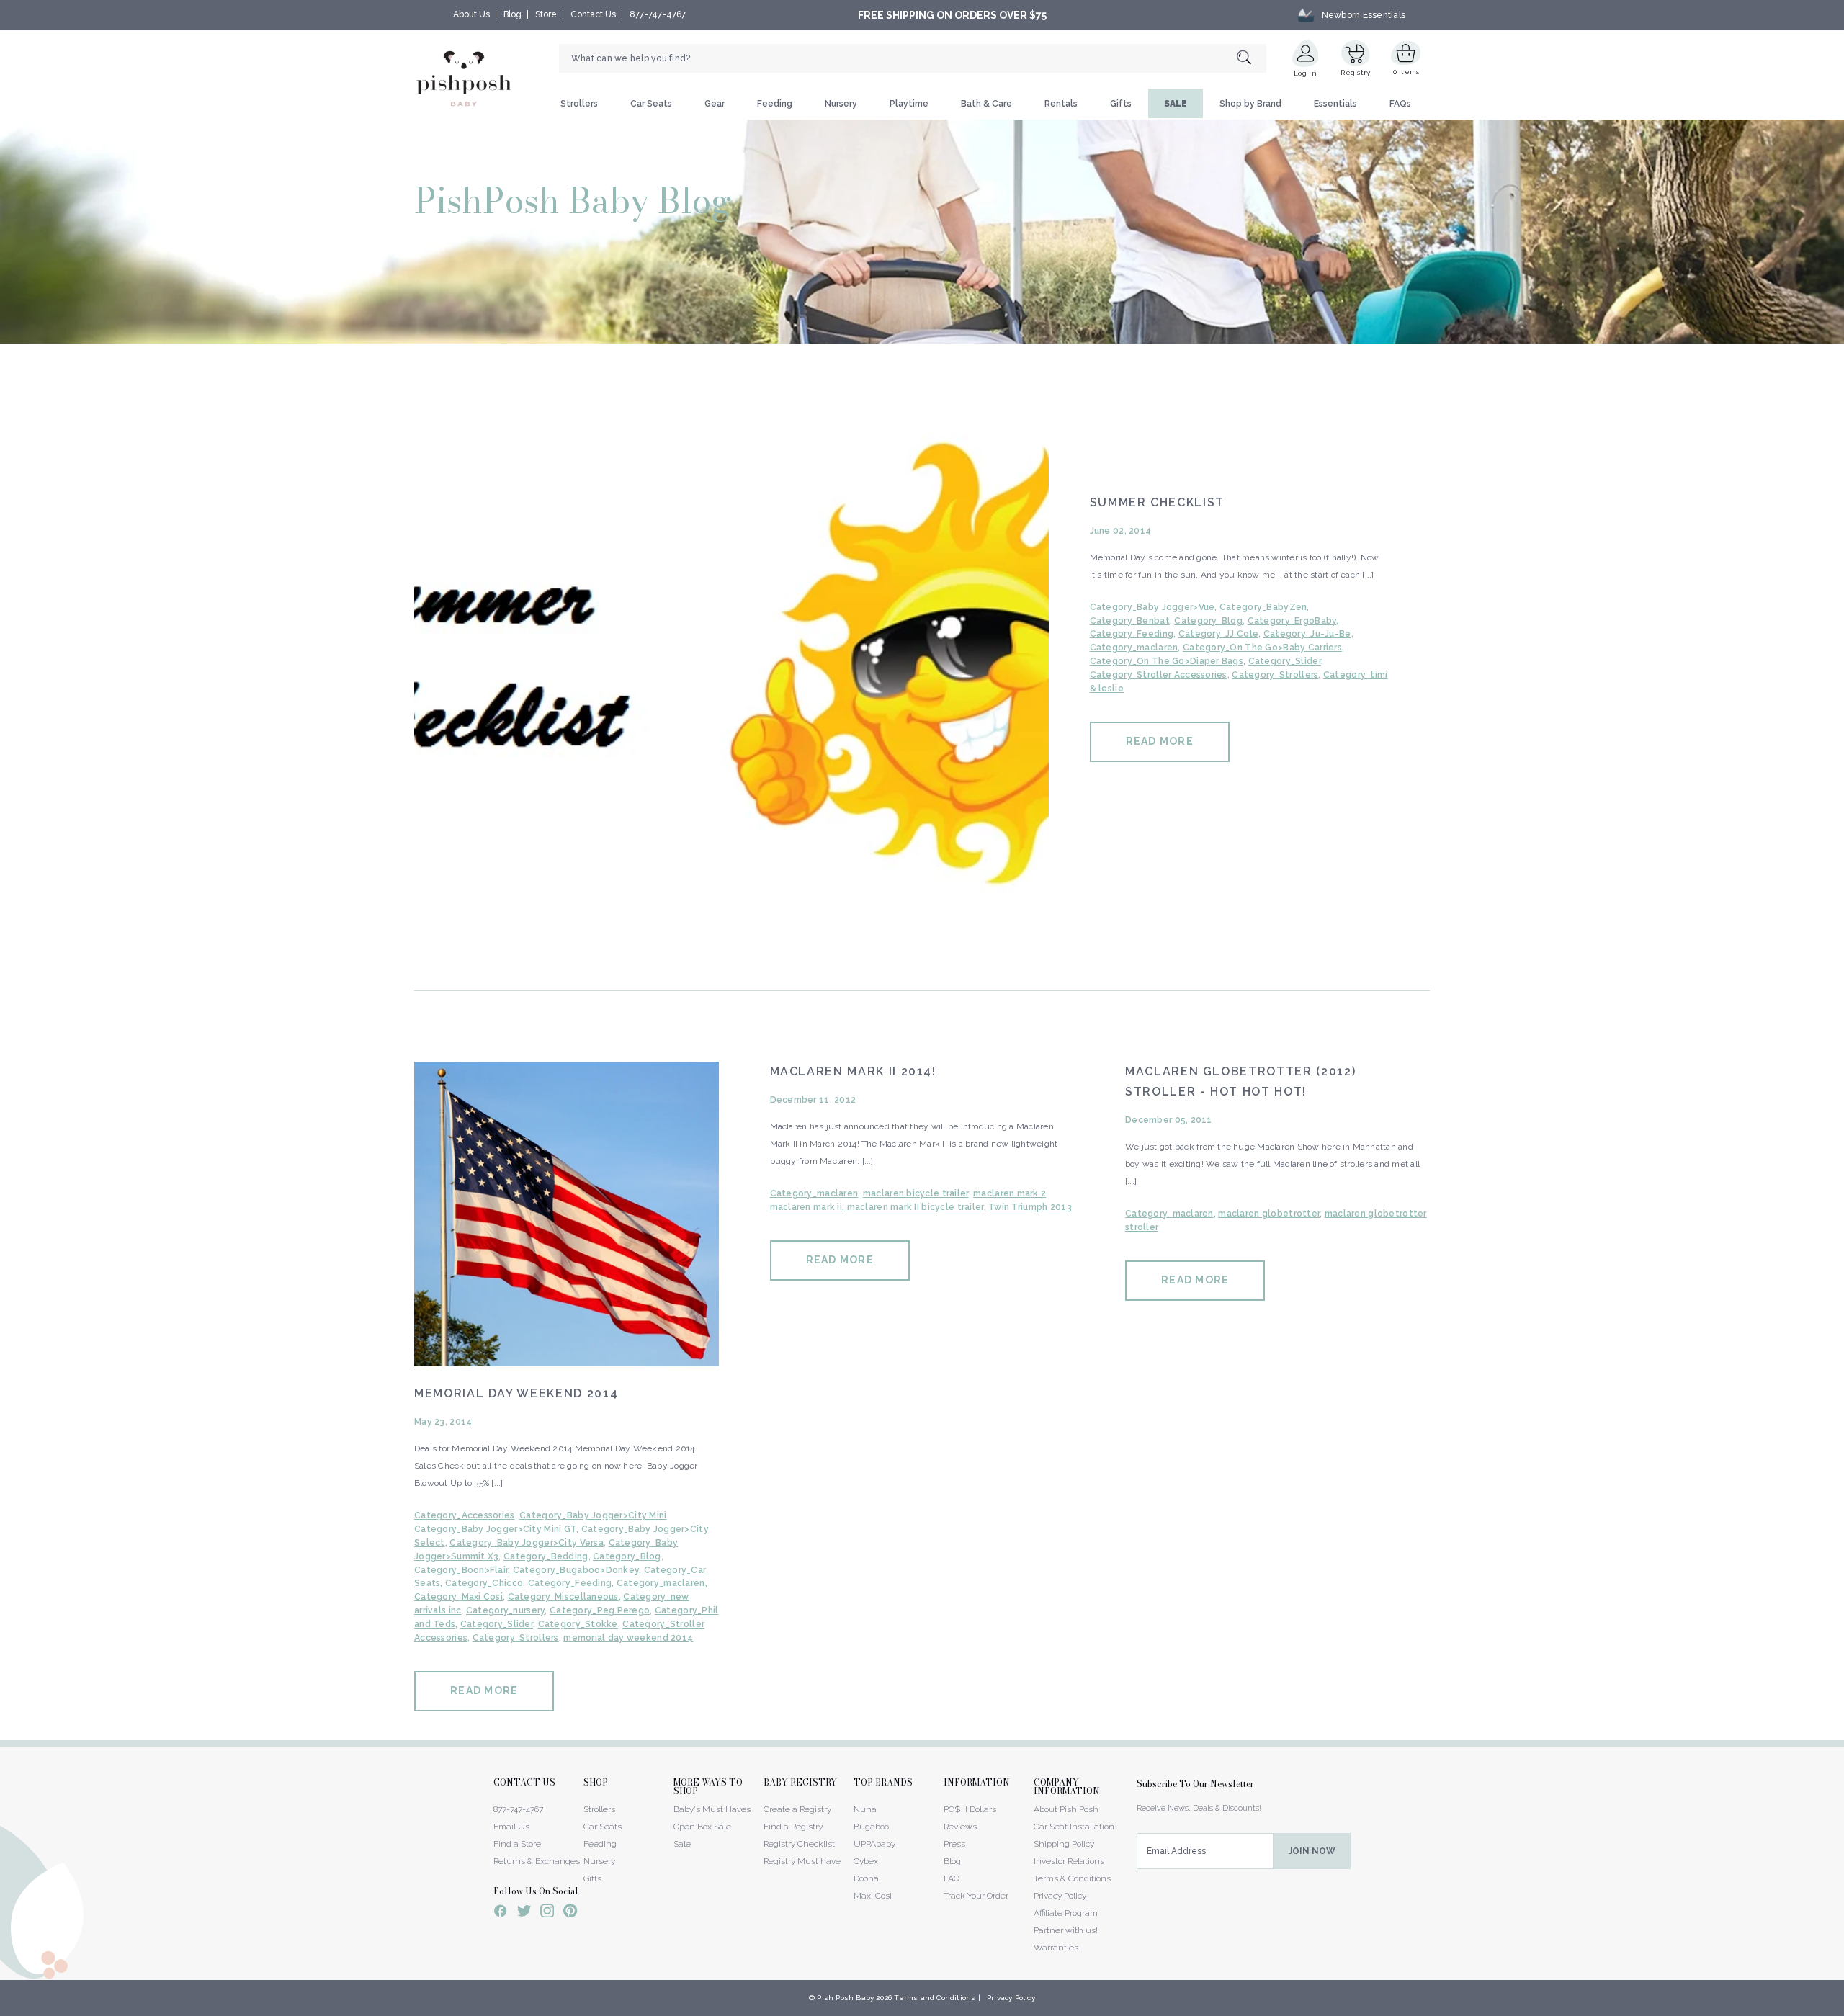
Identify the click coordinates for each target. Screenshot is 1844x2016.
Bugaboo (871, 1827)
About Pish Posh (1066, 1809)
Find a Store (517, 1844)
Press (954, 1844)
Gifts (1121, 104)
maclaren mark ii (806, 1207)
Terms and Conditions (935, 1998)
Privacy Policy (1060, 1896)
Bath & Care (986, 104)
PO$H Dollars (970, 1809)
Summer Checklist (1157, 502)
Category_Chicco (484, 1583)
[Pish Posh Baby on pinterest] (570, 1913)
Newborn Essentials (1364, 15)
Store (546, 14)
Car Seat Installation (1074, 1827)
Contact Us (593, 14)
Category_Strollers (1275, 675)
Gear (715, 104)
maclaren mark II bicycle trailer (916, 1207)
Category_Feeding (1132, 634)
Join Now (1312, 1851)
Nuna (865, 1809)
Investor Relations (1069, 1861)
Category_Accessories (465, 1515)
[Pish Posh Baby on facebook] (501, 1913)
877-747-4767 (658, 14)
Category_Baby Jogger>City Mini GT (495, 1529)
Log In (1305, 73)
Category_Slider (1285, 661)
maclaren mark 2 (1010, 1193)
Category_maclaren (1134, 648)
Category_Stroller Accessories (1159, 675)
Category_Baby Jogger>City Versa (527, 1543)
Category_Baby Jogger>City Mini (593, 1515)
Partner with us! (1066, 1930)
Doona (866, 1878)
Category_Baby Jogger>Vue (1152, 607)
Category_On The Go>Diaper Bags (1167, 661)
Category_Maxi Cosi (458, 1597)
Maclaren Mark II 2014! (853, 1071)
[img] (731, 665)
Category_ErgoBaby (1292, 621)
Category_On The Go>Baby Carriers (1262, 648)
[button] (1843, 2008)
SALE (1176, 104)
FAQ (952, 1878)
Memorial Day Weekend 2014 (516, 1393)
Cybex (866, 1861)
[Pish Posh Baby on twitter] (524, 1913)
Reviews (960, 1827)
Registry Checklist (799, 1844)
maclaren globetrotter (1269, 1214)
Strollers (579, 104)
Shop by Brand (1250, 104)
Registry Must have (802, 1861)
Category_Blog (1208, 621)
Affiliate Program (1066, 1913)
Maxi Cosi (873, 1896)
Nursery (841, 104)
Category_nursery (505, 1610)
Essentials (1335, 104)
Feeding (775, 104)
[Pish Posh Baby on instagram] (547, 1913)
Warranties (1056, 1948)
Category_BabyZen (1263, 607)
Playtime (909, 104)
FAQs (1400, 104)
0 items (1406, 72)
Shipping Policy (1064, 1844)
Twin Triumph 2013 (1030, 1207)
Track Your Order (976, 1896)
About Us (471, 14)
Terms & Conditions (1072, 1878)
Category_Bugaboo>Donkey (576, 1570)
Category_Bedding (546, 1556)
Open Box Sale (702, 1827)
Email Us (511, 1827)
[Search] (1252, 59)
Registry (1355, 72)
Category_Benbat (1130, 621)
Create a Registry (797, 1809)
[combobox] (913, 58)
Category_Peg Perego (600, 1610)
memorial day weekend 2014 (628, 1638)
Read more (1160, 741)
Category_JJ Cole (1218, 634)
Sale (682, 1844)
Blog (513, 14)
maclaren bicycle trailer (916, 1193)
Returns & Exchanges (537, 1861)
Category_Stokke (578, 1624)
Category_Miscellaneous (563, 1597)
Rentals (1061, 104)
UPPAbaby (874, 1844)
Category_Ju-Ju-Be (1307, 634)
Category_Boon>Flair (461, 1570)
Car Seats (651, 104)
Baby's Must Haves (712, 1809)
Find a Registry (793, 1827)
